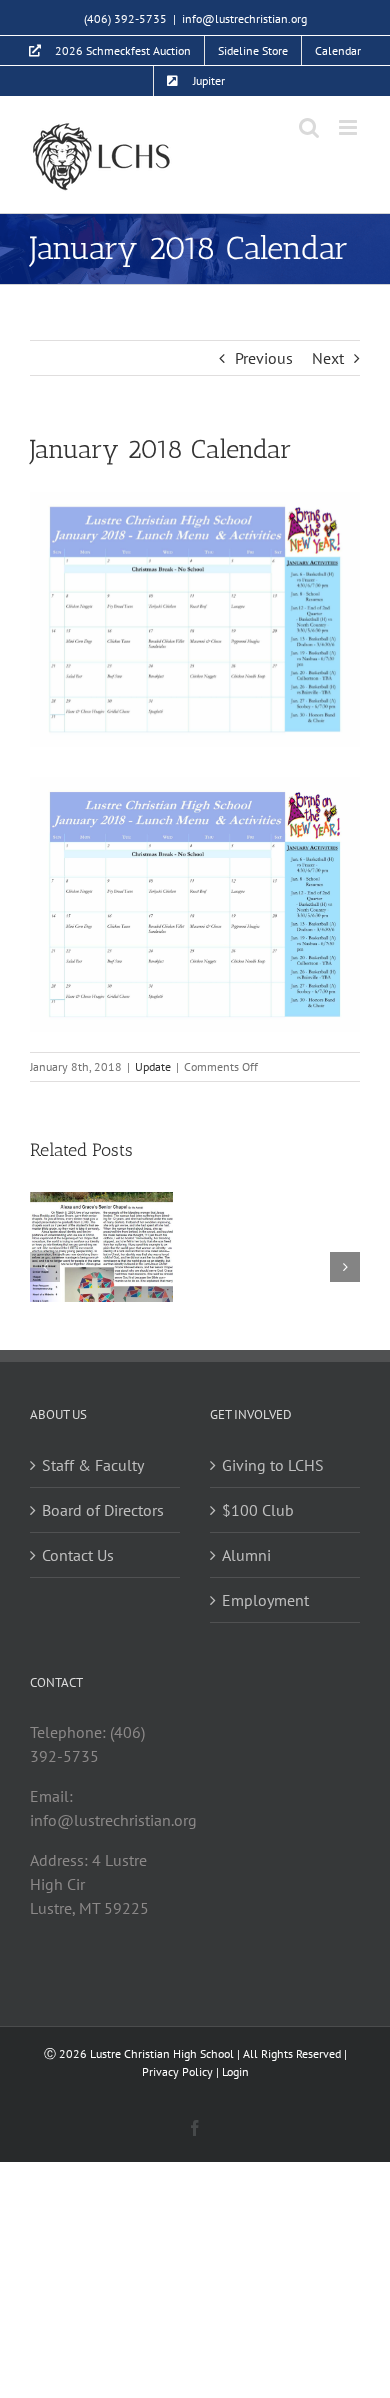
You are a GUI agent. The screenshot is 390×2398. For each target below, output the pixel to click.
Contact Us (78, 1555)
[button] (45, 1267)
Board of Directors (103, 1510)
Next (328, 358)
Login (235, 2071)
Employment (265, 1600)
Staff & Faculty (93, 1465)
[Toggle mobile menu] (349, 127)
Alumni (246, 1555)
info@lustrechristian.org (244, 18)
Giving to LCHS (273, 1465)
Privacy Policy (177, 2071)
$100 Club (258, 1510)
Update (153, 1066)
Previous (264, 358)
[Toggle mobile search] (309, 127)
